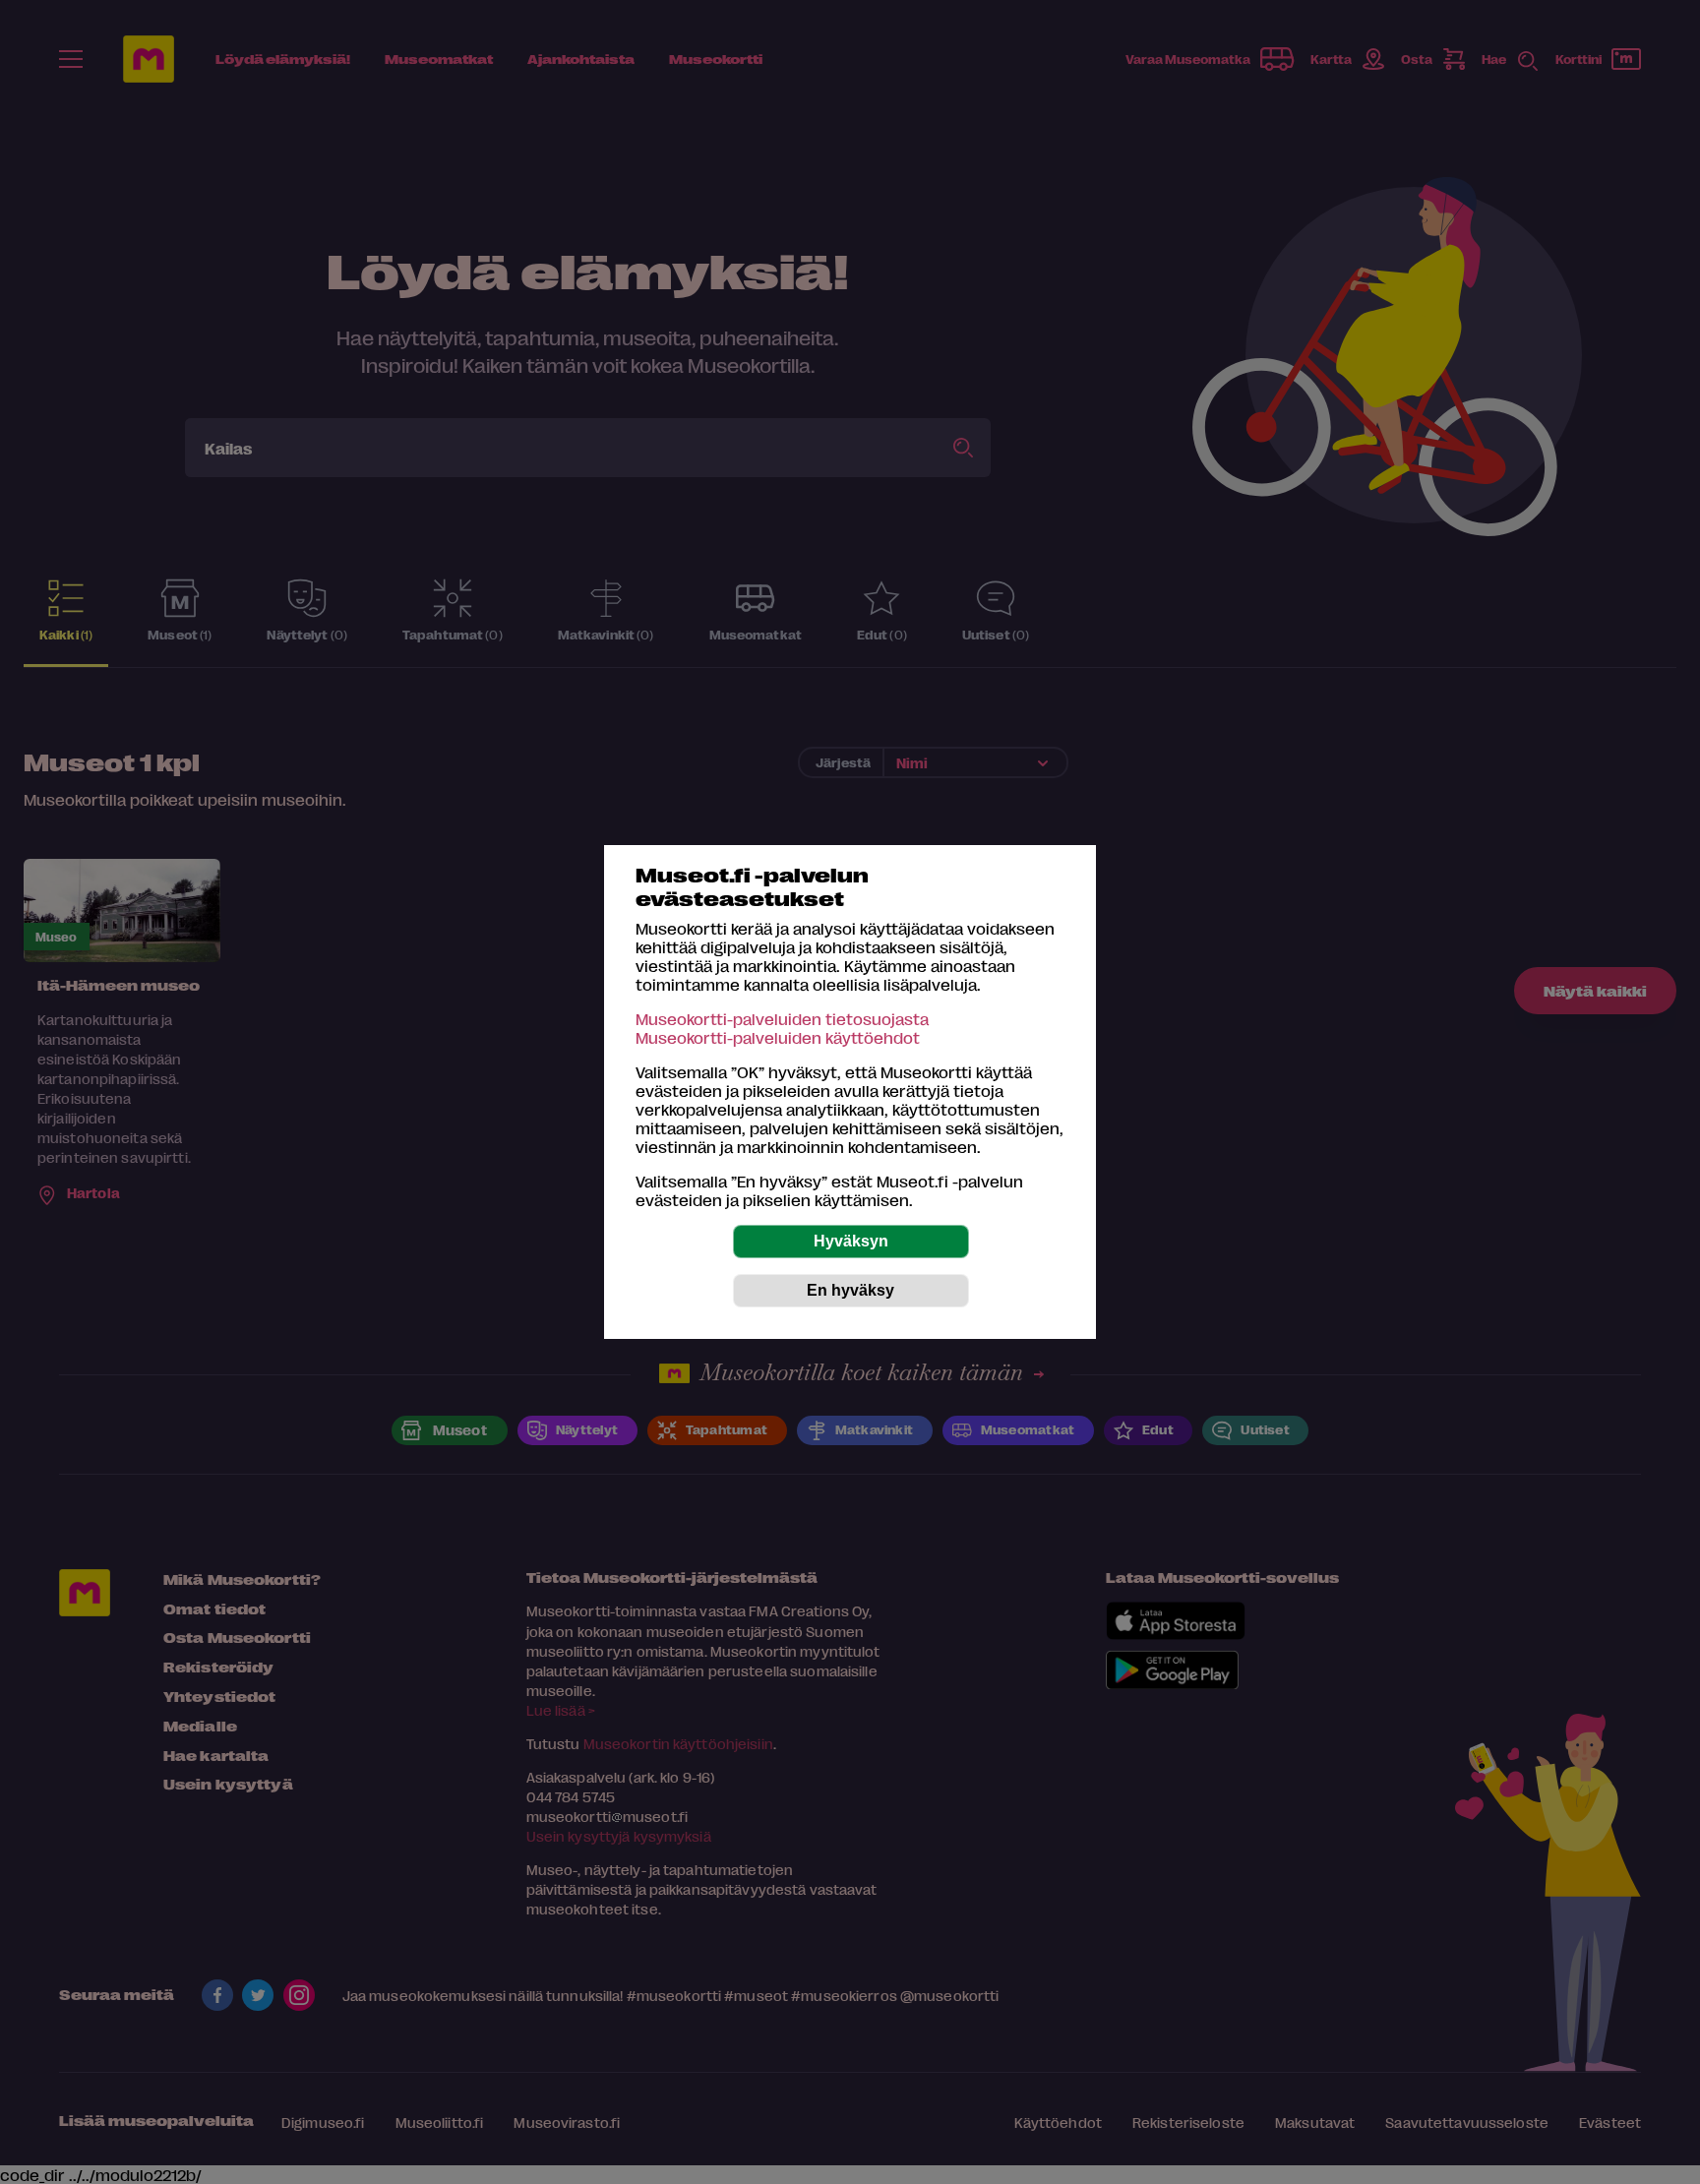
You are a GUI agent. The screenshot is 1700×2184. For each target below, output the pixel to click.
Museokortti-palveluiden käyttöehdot (778, 1037)
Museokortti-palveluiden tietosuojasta (782, 1019)
